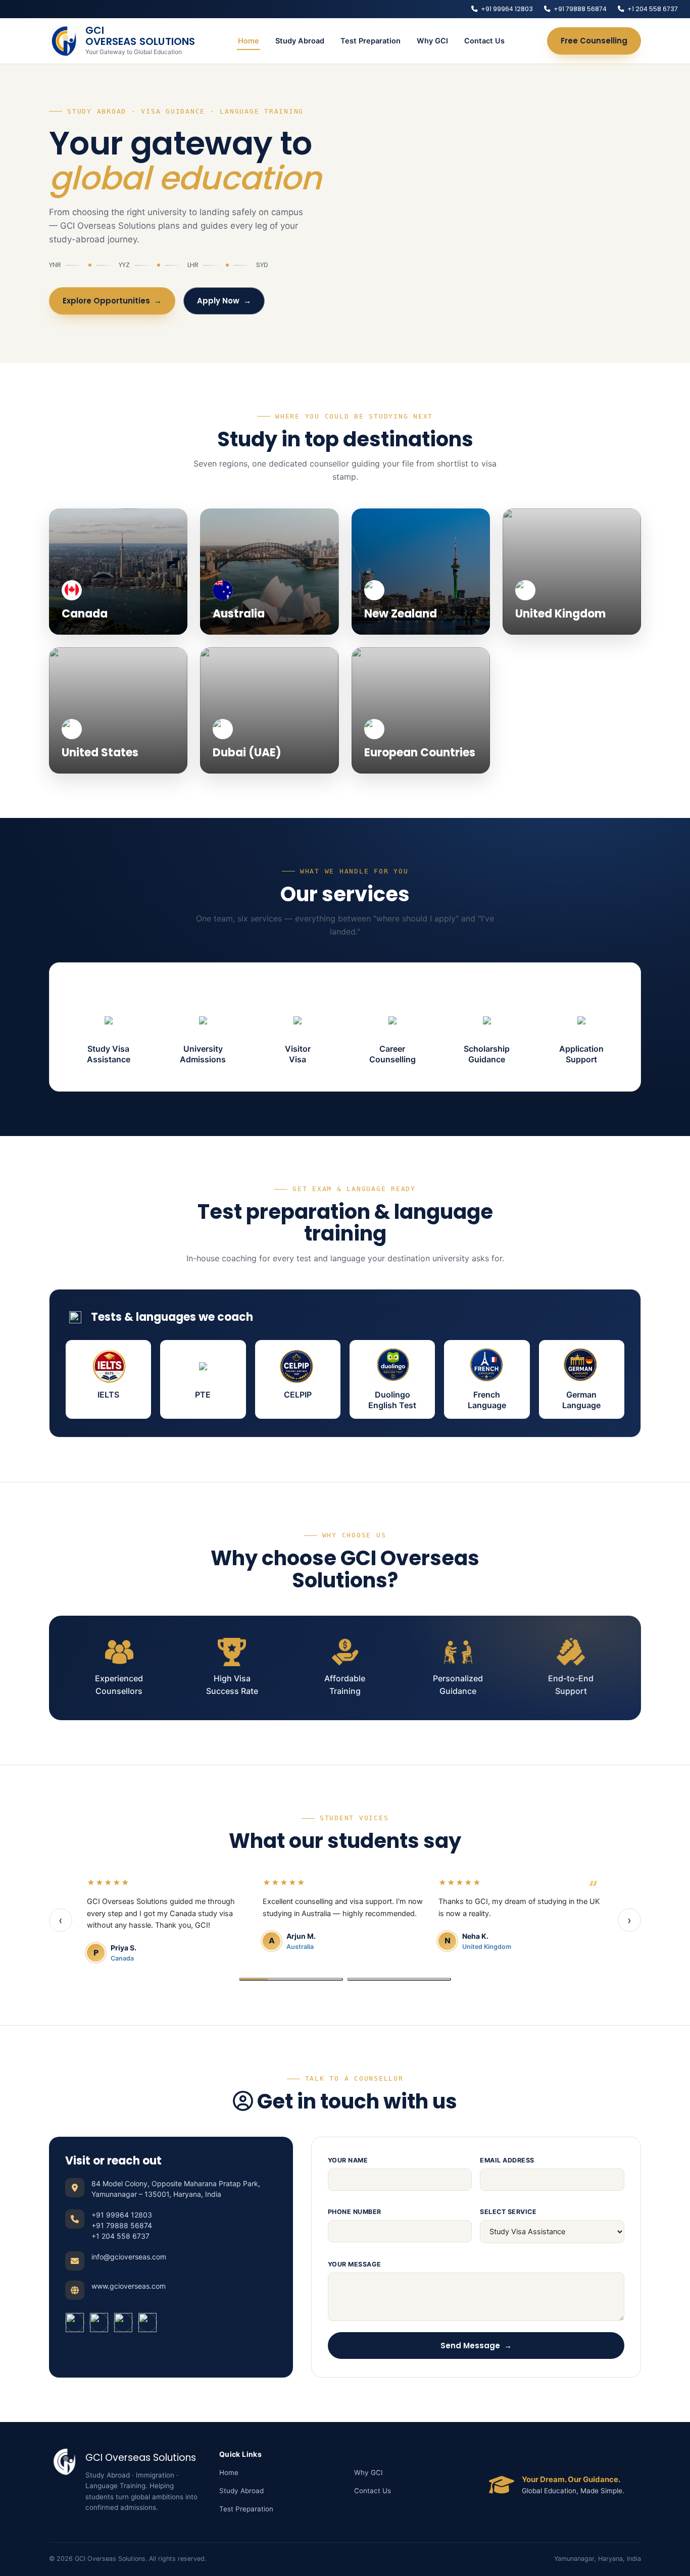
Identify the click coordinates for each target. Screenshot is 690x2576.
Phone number (355, 2212)
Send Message (476, 2346)
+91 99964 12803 (507, 9)
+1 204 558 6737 (653, 9)
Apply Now (224, 301)
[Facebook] (75, 2323)
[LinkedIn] (123, 2323)
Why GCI (432, 41)
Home (249, 41)
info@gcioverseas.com (129, 2257)
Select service (508, 2212)
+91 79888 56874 (580, 9)
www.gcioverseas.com (129, 2286)
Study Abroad (300, 41)
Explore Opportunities (112, 301)
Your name (348, 2160)
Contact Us (484, 41)
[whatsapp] (147, 2323)
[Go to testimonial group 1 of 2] (291, 1979)
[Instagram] (99, 2323)
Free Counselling (594, 41)
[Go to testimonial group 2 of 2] (399, 1979)
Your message (355, 2264)
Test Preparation (371, 41)
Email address (507, 2160)
